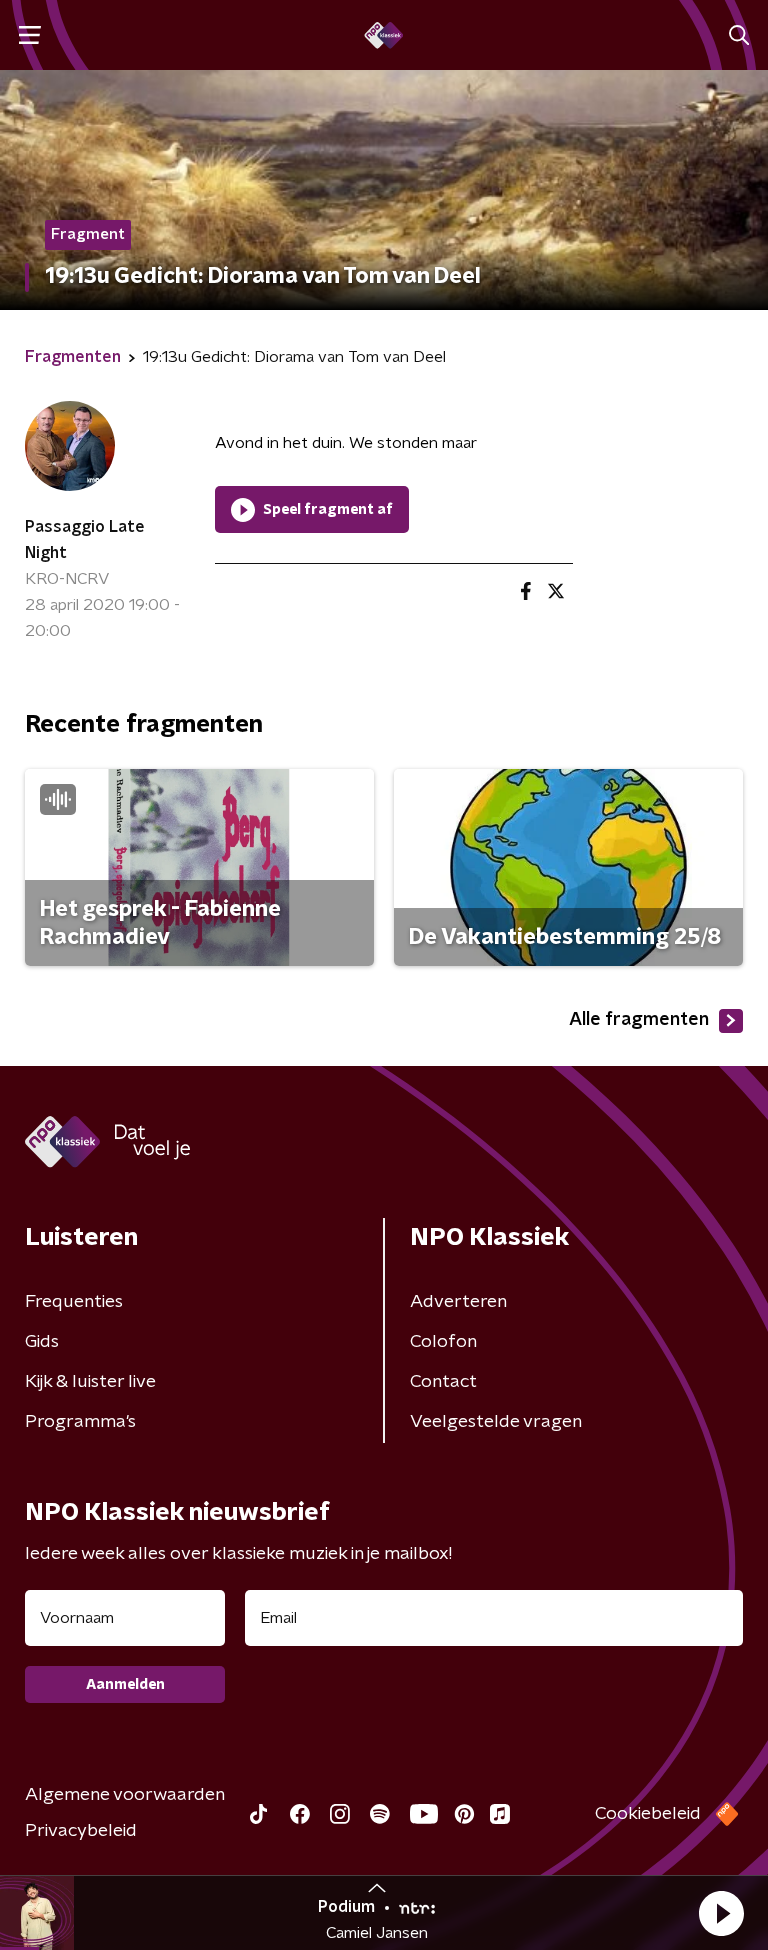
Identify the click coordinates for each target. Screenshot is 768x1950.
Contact (443, 1382)
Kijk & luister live (90, 1382)
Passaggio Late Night (85, 540)
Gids (42, 1342)
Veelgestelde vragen (496, 1422)
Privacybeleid (81, 1831)
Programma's (80, 1422)
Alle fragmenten (639, 1020)
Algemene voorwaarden (125, 1795)
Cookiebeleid (648, 1814)
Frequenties (74, 1302)
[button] (721, 1913)
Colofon (443, 1342)
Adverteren (458, 1302)
